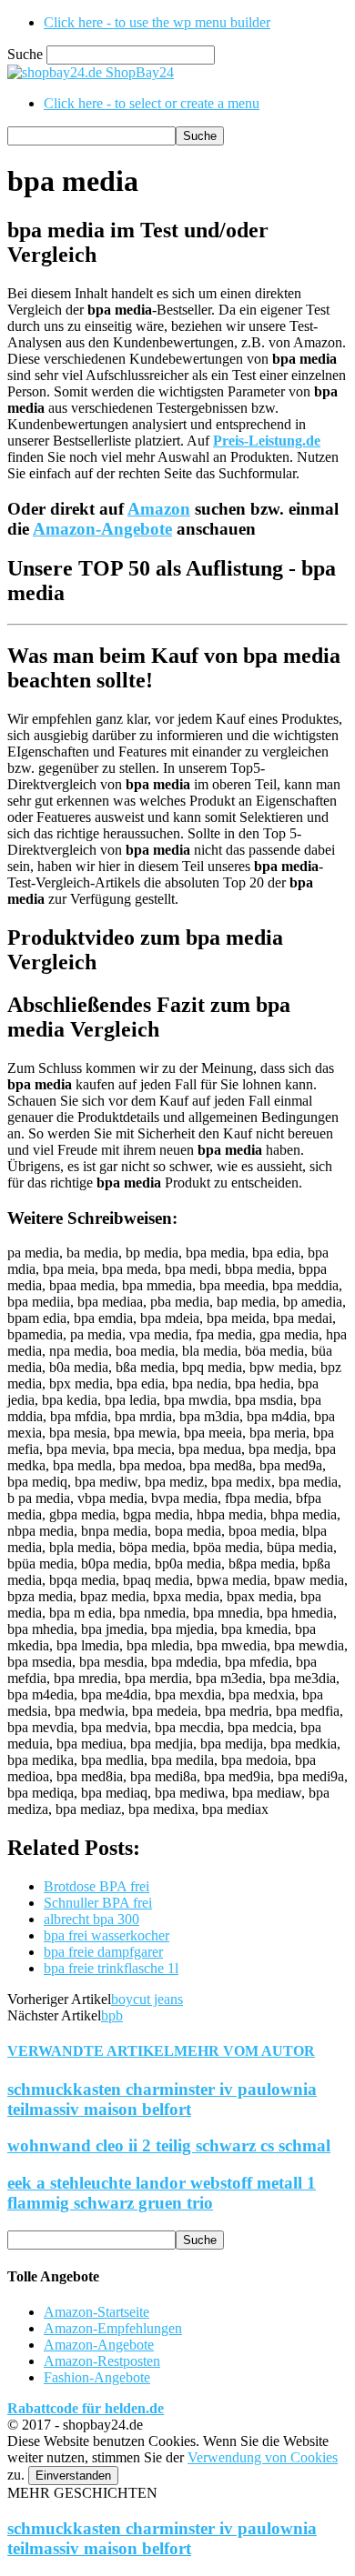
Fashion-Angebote (97, 2377)
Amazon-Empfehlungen (113, 2328)
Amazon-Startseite (96, 2312)
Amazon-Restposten (102, 2361)
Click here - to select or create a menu (152, 103)
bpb (112, 2015)
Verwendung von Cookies (263, 2457)
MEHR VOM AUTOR (244, 2051)
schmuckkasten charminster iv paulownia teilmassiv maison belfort (162, 2099)
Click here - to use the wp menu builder (157, 22)
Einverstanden (73, 2476)
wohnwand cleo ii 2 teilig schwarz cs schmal (169, 2145)
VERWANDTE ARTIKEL (91, 2051)
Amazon (159, 509)
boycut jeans (147, 1999)
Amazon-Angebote (102, 529)
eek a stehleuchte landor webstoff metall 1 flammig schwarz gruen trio (162, 2193)
